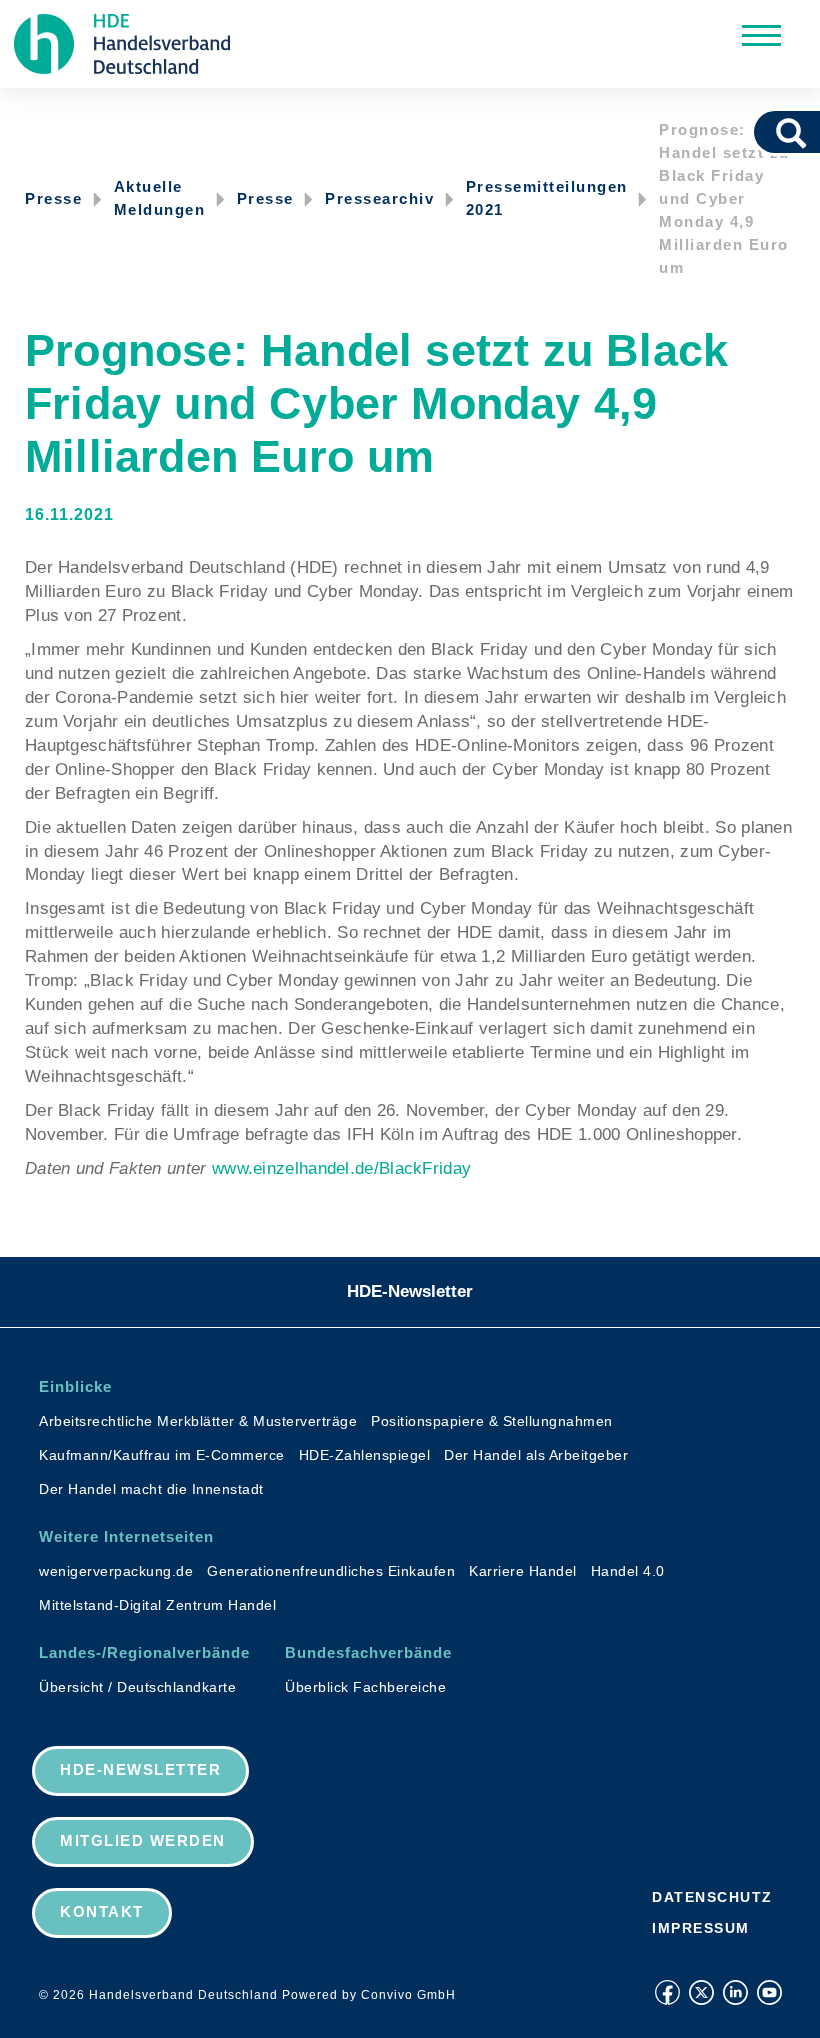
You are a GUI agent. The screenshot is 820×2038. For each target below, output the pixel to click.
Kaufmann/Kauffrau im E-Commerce (162, 1455)
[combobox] (763, 132)
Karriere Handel (523, 1571)
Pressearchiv (379, 198)
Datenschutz (712, 1897)
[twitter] (701, 1992)
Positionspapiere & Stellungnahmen (492, 1421)
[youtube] (769, 1992)
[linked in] (735, 1992)
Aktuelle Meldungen (160, 198)
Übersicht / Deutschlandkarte (137, 1687)
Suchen (798, 132)
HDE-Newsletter (410, 1291)
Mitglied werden (143, 1840)
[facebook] (667, 1992)
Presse (53, 198)
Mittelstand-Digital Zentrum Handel (157, 1605)
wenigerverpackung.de (116, 1571)
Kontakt (102, 1911)
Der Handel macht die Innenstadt (151, 1489)
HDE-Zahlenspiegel (365, 1455)
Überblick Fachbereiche (365, 1687)
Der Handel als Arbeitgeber (536, 1455)
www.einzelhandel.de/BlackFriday (341, 1168)
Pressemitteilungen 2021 (547, 198)
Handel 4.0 (628, 1571)
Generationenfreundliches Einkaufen (331, 1571)
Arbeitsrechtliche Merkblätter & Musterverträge (198, 1421)
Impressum (701, 1928)
